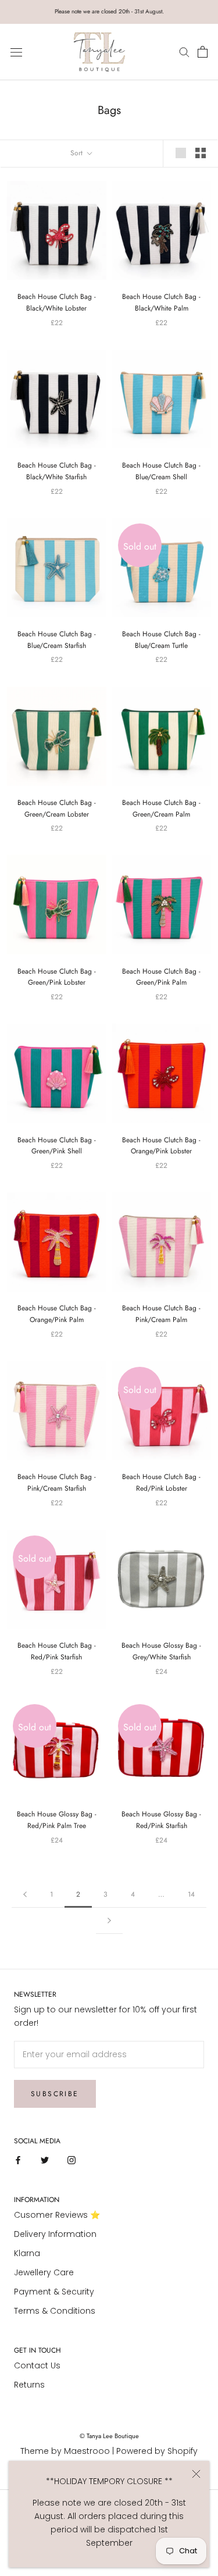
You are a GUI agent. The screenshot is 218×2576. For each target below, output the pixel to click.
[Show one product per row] (181, 153)
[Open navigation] (16, 52)
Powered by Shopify (157, 2451)
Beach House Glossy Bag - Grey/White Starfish (161, 1651)
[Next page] (109, 1921)
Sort (78, 153)
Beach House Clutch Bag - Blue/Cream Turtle (161, 640)
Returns (29, 2385)
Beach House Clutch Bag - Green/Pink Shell (57, 1146)
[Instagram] (72, 2160)
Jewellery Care (44, 2272)
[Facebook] (18, 2160)
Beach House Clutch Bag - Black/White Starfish (57, 471)
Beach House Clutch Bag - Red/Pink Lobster (161, 1483)
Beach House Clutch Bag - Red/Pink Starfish (57, 1651)
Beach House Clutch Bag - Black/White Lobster (57, 302)
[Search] (186, 52)
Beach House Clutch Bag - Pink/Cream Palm (161, 1314)
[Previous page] (25, 1895)
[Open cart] (203, 52)
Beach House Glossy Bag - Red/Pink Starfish (161, 1820)
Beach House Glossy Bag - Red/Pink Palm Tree (57, 1820)
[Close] (196, 2474)
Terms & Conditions (55, 2311)
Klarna (27, 2253)
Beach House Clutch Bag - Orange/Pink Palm (57, 1314)
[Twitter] (45, 2160)
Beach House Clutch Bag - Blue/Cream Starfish (57, 640)
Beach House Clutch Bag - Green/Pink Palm (161, 977)
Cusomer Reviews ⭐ (57, 2215)
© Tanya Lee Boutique (109, 2436)
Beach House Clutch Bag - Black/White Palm (161, 302)
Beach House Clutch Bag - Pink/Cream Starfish (57, 1483)
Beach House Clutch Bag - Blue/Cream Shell (161, 471)
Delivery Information (55, 2234)
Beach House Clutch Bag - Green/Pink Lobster (57, 977)
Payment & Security (54, 2292)
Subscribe (55, 2094)
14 (191, 1894)
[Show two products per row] (201, 153)
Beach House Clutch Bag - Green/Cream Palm (161, 808)
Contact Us (37, 2365)
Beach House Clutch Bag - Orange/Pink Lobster (161, 1146)
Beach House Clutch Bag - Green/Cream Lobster (57, 808)
